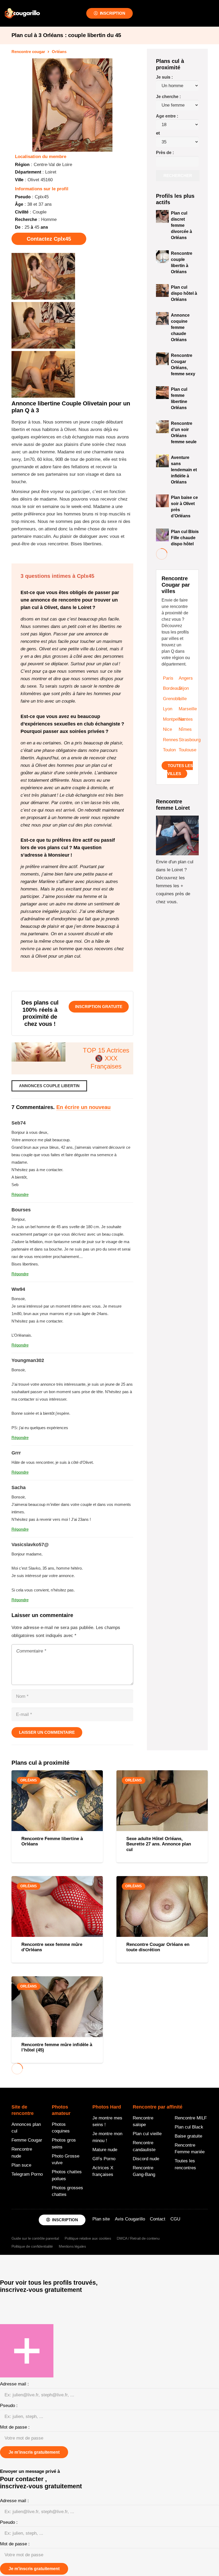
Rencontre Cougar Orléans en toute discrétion (158, 1947)
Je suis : (164, 77)
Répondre (20, 1194)
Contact (158, 2219)
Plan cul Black (189, 2127)
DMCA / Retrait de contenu (138, 2239)
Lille (183, 699)
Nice (167, 729)
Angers (186, 678)
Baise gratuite (188, 2136)
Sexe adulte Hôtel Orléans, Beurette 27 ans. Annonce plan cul (159, 1844)
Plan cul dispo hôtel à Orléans (184, 293)
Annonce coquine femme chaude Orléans (180, 327)
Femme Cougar (27, 2140)
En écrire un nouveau (83, 1107)
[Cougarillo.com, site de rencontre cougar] (22, 13)
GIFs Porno (104, 2159)
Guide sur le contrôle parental (35, 2239)
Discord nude (146, 2159)
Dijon (184, 688)
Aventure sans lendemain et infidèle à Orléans (184, 470)
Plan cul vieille (147, 2134)
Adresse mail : (14, 2384)
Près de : (165, 153)
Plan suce (21, 2165)
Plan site (101, 2219)
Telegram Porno (27, 2174)
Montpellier (174, 719)
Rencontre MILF (191, 2118)
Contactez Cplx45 (49, 239)
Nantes (186, 719)
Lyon (168, 709)
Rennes (171, 740)
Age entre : (167, 116)
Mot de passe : (15, 2427)
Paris (168, 678)
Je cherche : (168, 97)
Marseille (188, 709)
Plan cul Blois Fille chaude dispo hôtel (185, 538)
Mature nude (105, 2150)
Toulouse (187, 750)
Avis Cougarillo (130, 2219)
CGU (175, 2219)
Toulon (169, 750)
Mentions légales (72, 2247)
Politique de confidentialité (32, 2247)
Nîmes (185, 729)
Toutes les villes (180, 770)
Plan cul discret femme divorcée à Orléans (181, 225)
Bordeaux (172, 688)
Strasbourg (190, 740)
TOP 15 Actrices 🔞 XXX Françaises (106, 1058)
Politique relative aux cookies (88, 2239)
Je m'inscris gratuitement (34, 2452)
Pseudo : (9, 2406)
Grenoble (172, 699)
